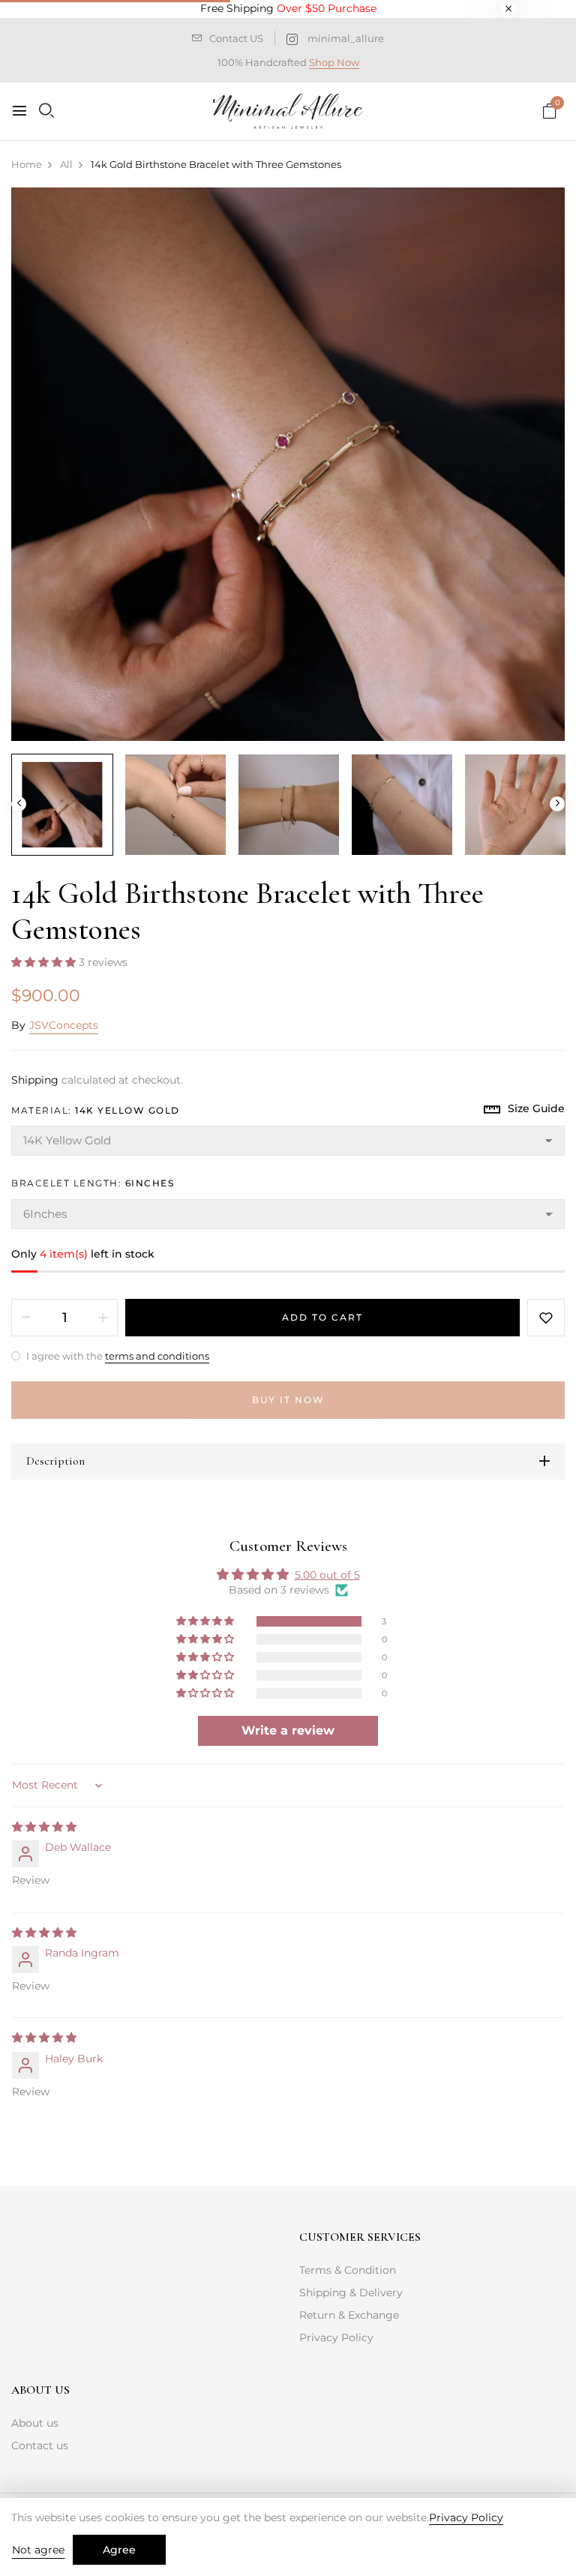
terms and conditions (157, 1356)
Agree (119, 2550)
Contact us (40, 2446)
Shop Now (334, 62)
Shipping (35, 1080)
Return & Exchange (349, 2315)
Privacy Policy (336, 2338)
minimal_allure (346, 38)
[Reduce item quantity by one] (26, 1318)
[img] (44, 1827)
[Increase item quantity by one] (103, 1318)
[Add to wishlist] (546, 1318)
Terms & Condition (348, 2270)
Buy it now (288, 1400)
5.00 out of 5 (327, 1575)
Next (557, 804)
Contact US (236, 38)
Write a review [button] (288, 1730)
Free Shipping (288, 8)
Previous (19, 804)
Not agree (38, 2550)
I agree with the (117, 1356)
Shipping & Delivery (351, 2293)
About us (35, 2423)
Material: (96, 1110)
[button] (45, 962)
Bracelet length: (93, 1183)
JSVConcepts (64, 1025)
